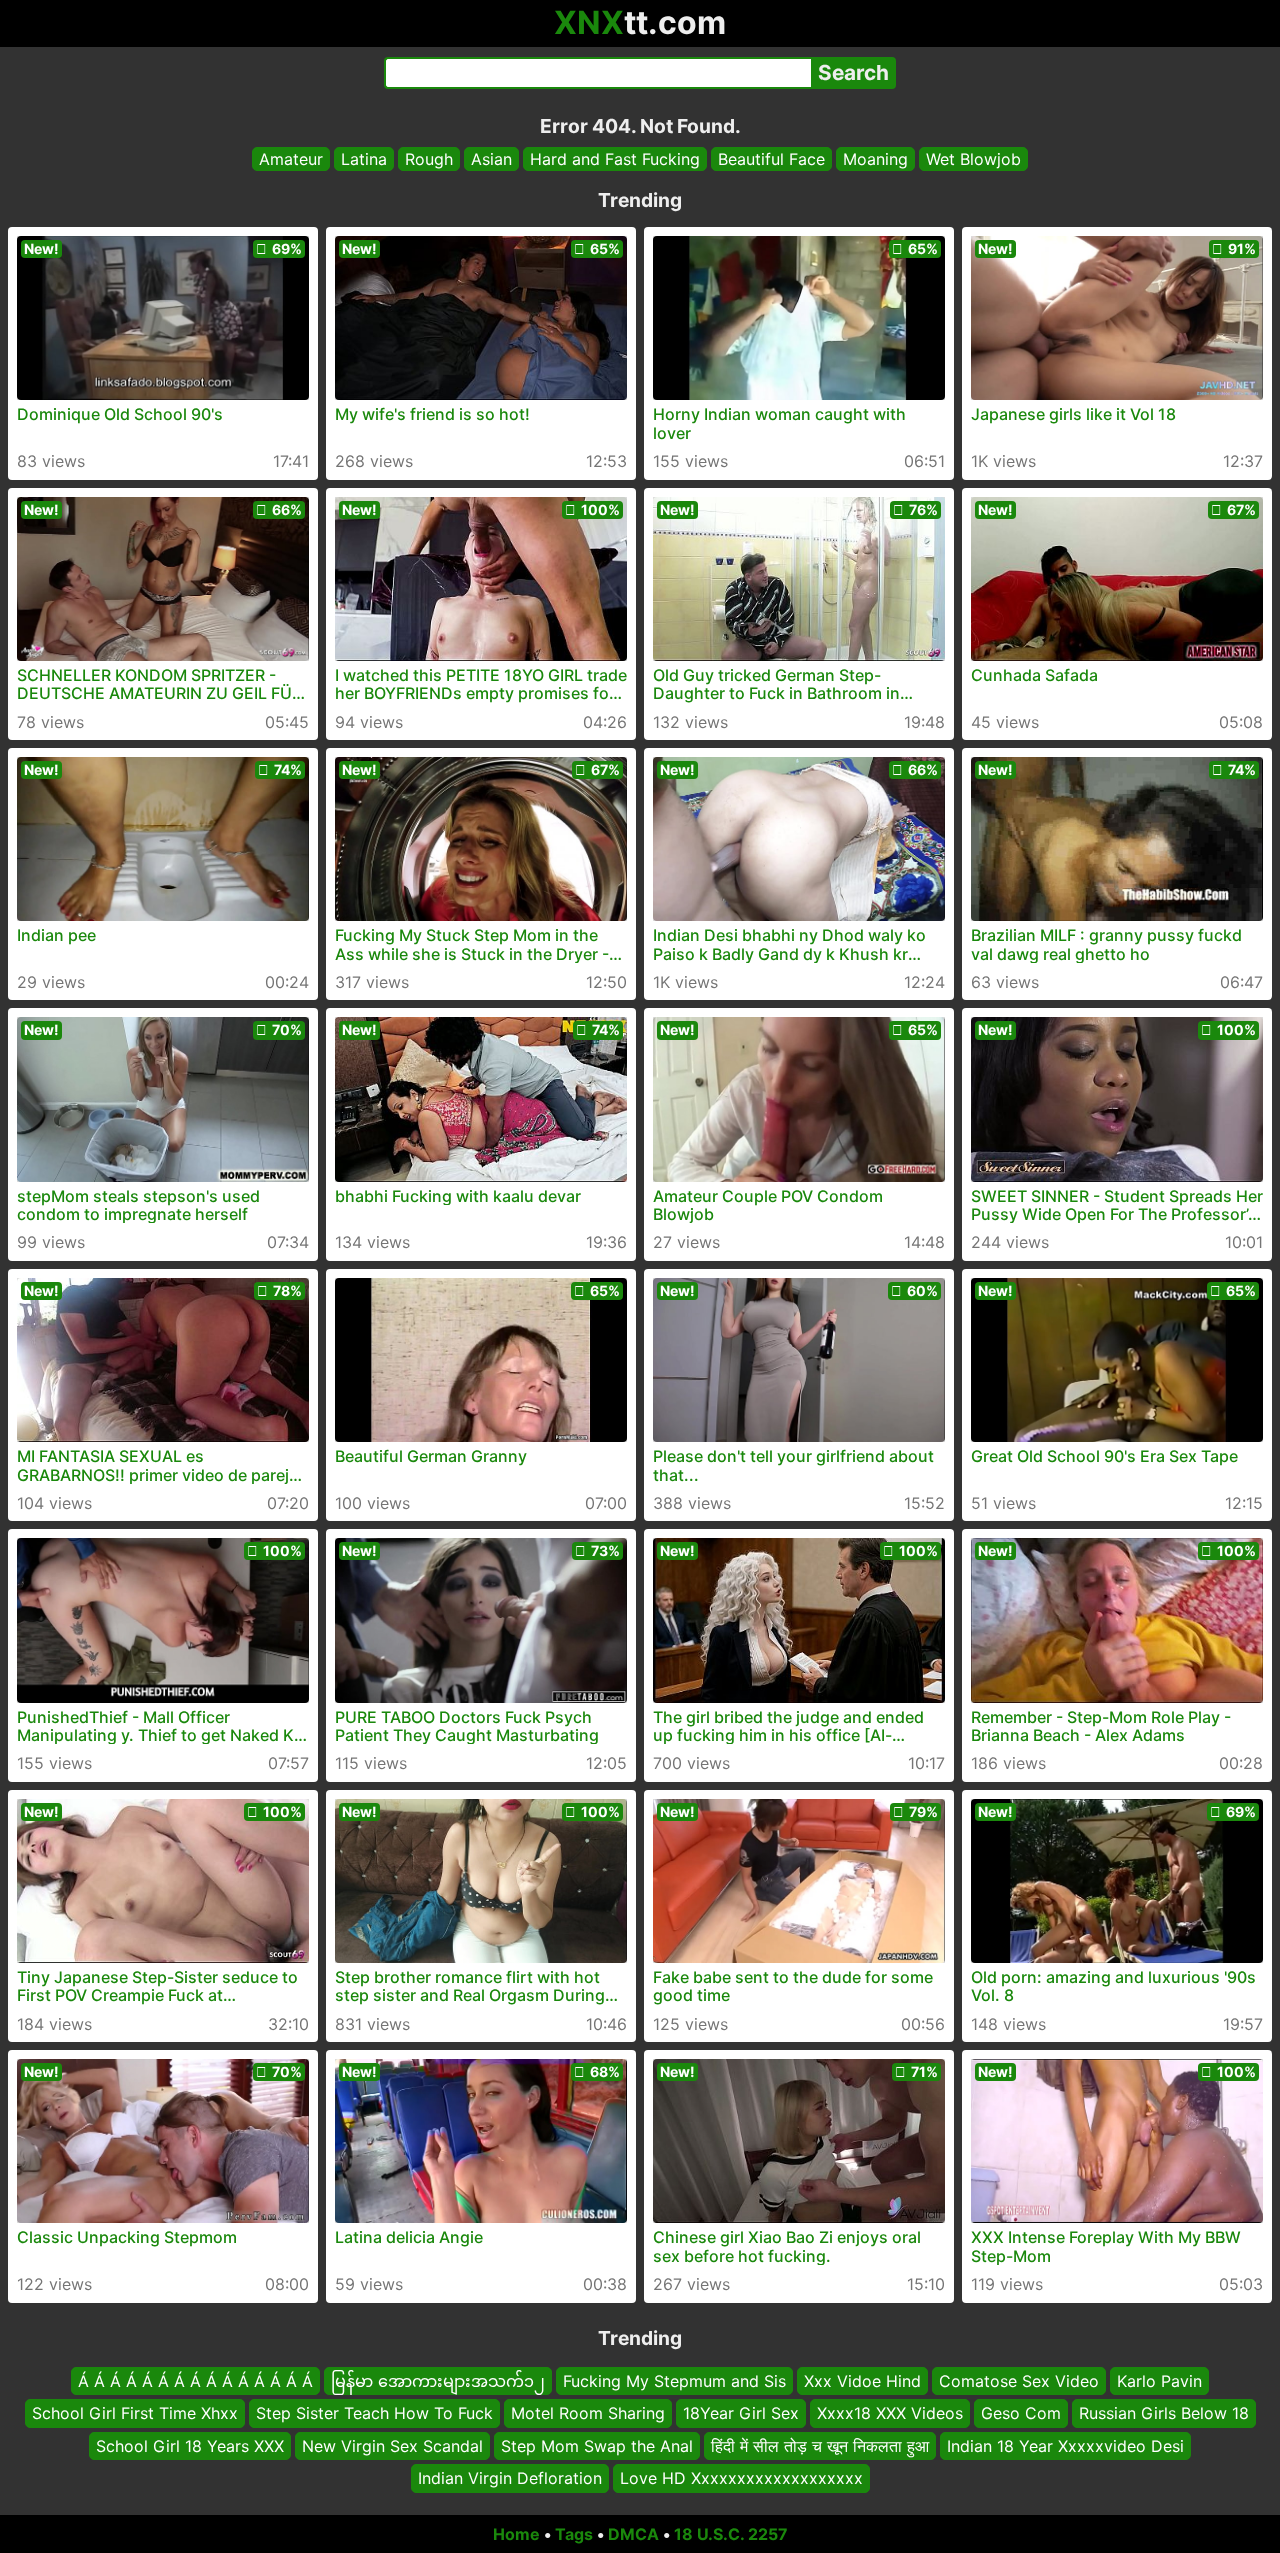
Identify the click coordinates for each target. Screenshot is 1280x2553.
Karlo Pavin (1159, 2381)
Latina (364, 159)
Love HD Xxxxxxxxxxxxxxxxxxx (741, 2478)
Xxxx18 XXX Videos (890, 2413)
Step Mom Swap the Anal (597, 2445)
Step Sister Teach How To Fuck (374, 2413)
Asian (491, 159)
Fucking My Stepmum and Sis (674, 2381)
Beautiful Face (771, 159)
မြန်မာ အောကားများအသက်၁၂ (438, 2381)
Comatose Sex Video (1019, 2381)
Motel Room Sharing (588, 2413)
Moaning (875, 159)
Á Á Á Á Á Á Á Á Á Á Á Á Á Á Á (195, 2381)
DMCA (633, 2534)
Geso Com (1021, 2413)
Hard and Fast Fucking (615, 159)
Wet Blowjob (973, 159)
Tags (574, 2534)
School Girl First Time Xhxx (135, 2413)
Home (516, 2534)
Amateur (291, 159)
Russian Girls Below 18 (1164, 2413)
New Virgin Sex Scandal (392, 2445)
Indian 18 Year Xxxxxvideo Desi (1065, 2445)
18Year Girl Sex (741, 2413)
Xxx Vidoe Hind (862, 2381)
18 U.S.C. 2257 (731, 2534)
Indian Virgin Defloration (510, 2478)
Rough (429, 159)
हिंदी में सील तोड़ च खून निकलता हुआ (820, 2445)
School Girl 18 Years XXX (190, 2445)
